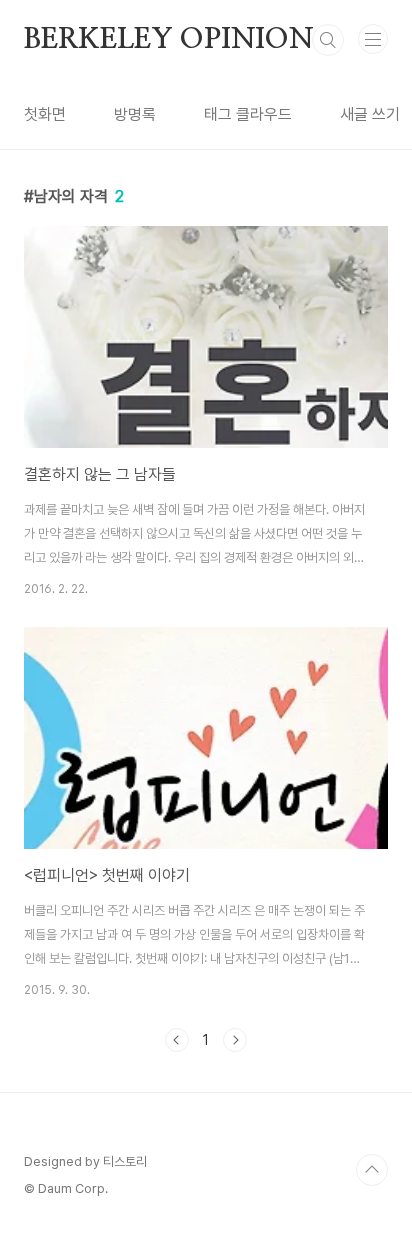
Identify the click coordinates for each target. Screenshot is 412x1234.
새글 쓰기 (370, 114)
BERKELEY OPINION (169, 40)
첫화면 (45, 114)
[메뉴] (373, 39)
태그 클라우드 (248, 114)
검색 (328, 40)
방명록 (135, 114)
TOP (372, 1170)
